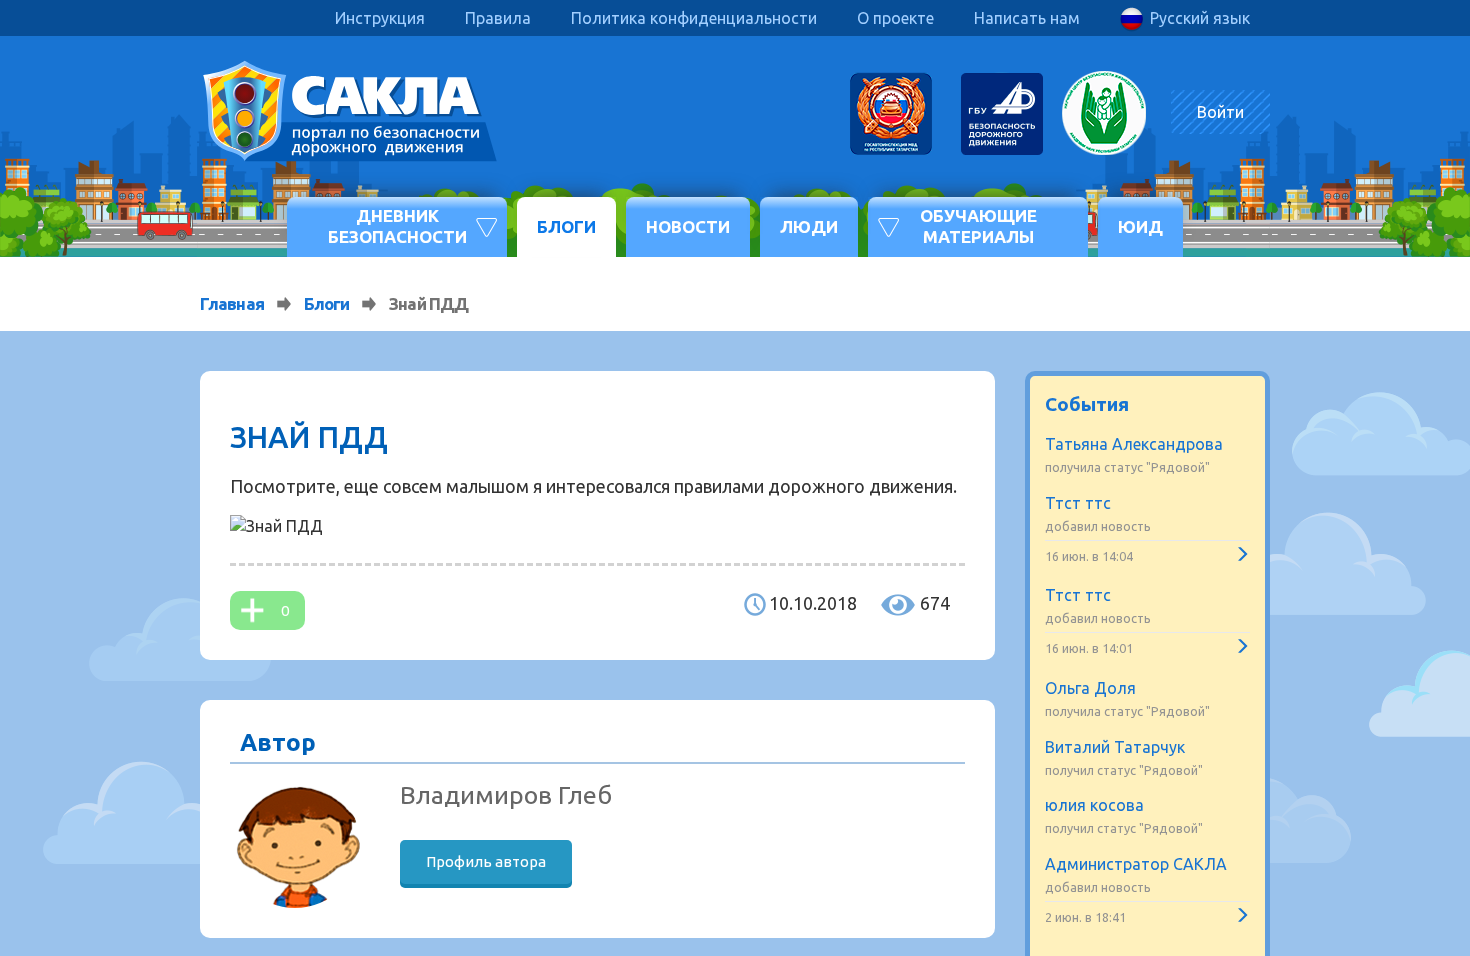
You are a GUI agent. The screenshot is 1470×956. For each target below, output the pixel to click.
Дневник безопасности (397, 225)
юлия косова (1094, 805)
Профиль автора (486, 861)
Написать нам (1027, 18)
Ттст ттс (1078, 503)
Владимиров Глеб (506, 795)
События (1087, 404)
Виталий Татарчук (1115, 747)
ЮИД (1140, 226)
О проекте (895, 18)
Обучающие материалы (978, 225)
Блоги (566, 226)
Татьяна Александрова (1134, 444)
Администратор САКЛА (1136, 864)
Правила (498, 18)
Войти (1220, 112)
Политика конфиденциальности (694, 18)
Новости (688, 226)
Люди (809, 226)
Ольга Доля (1090, 688)
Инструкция (380, 18)
